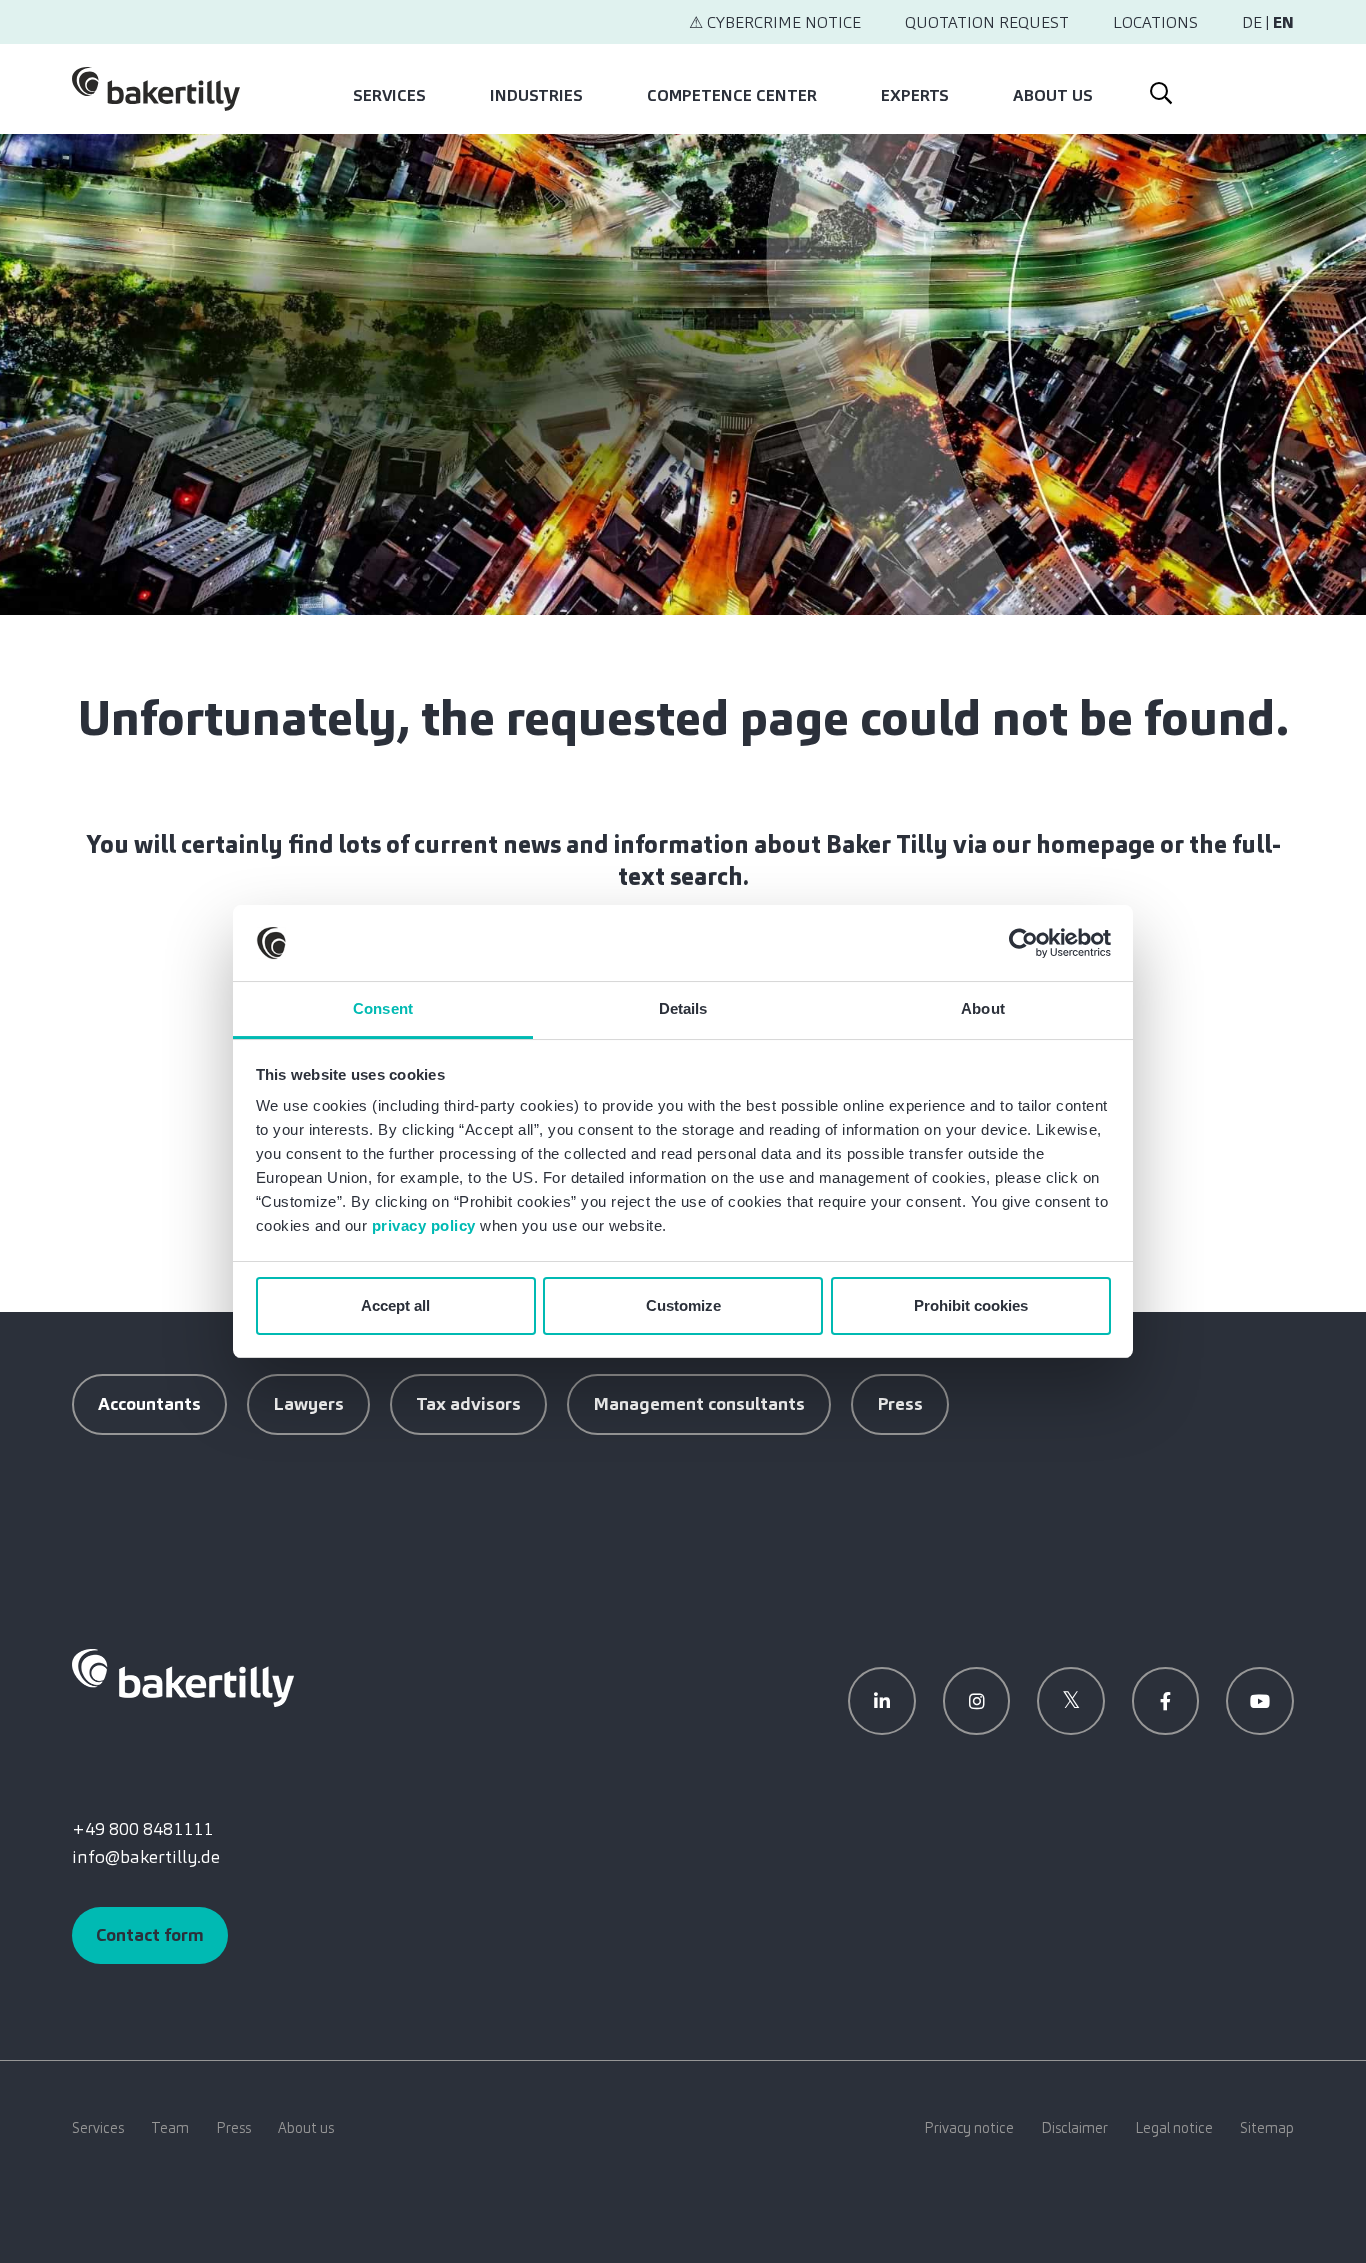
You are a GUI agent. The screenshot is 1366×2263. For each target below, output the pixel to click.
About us (1053, 95)
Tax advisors (468, 1404)
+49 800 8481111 (142, 1829)
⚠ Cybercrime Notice (775, 22)
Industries (536, 95)
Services (389, 95)
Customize (683, 1305)
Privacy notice (969, 2128)
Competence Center (732, 95)
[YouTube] (1260, 1701)
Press (900, 1404)
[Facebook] (1166, 1701)
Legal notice (1174, 2128)
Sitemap (1267, 2128)
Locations (1155, 22)
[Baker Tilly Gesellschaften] (183, 1677)
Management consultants (699, 1404)
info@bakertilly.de (146, 1857)
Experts (915, 95)
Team (170, 2128)
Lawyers (308, 1404)
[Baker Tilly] (156, 89)
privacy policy (424, 1225)
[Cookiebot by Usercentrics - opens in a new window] (1023, 943)
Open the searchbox (1159, 89)
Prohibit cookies (971, 1305)
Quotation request (987, 22)
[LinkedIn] (882, 1701)
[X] (1071, 1701)
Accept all (395, 1305)
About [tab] (983, 1008)
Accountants (149, 1404)
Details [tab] (683, 1008)
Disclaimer (1074, 2128)
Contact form (150, 1935)
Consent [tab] (383, 1008)
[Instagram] (977, 1701)
